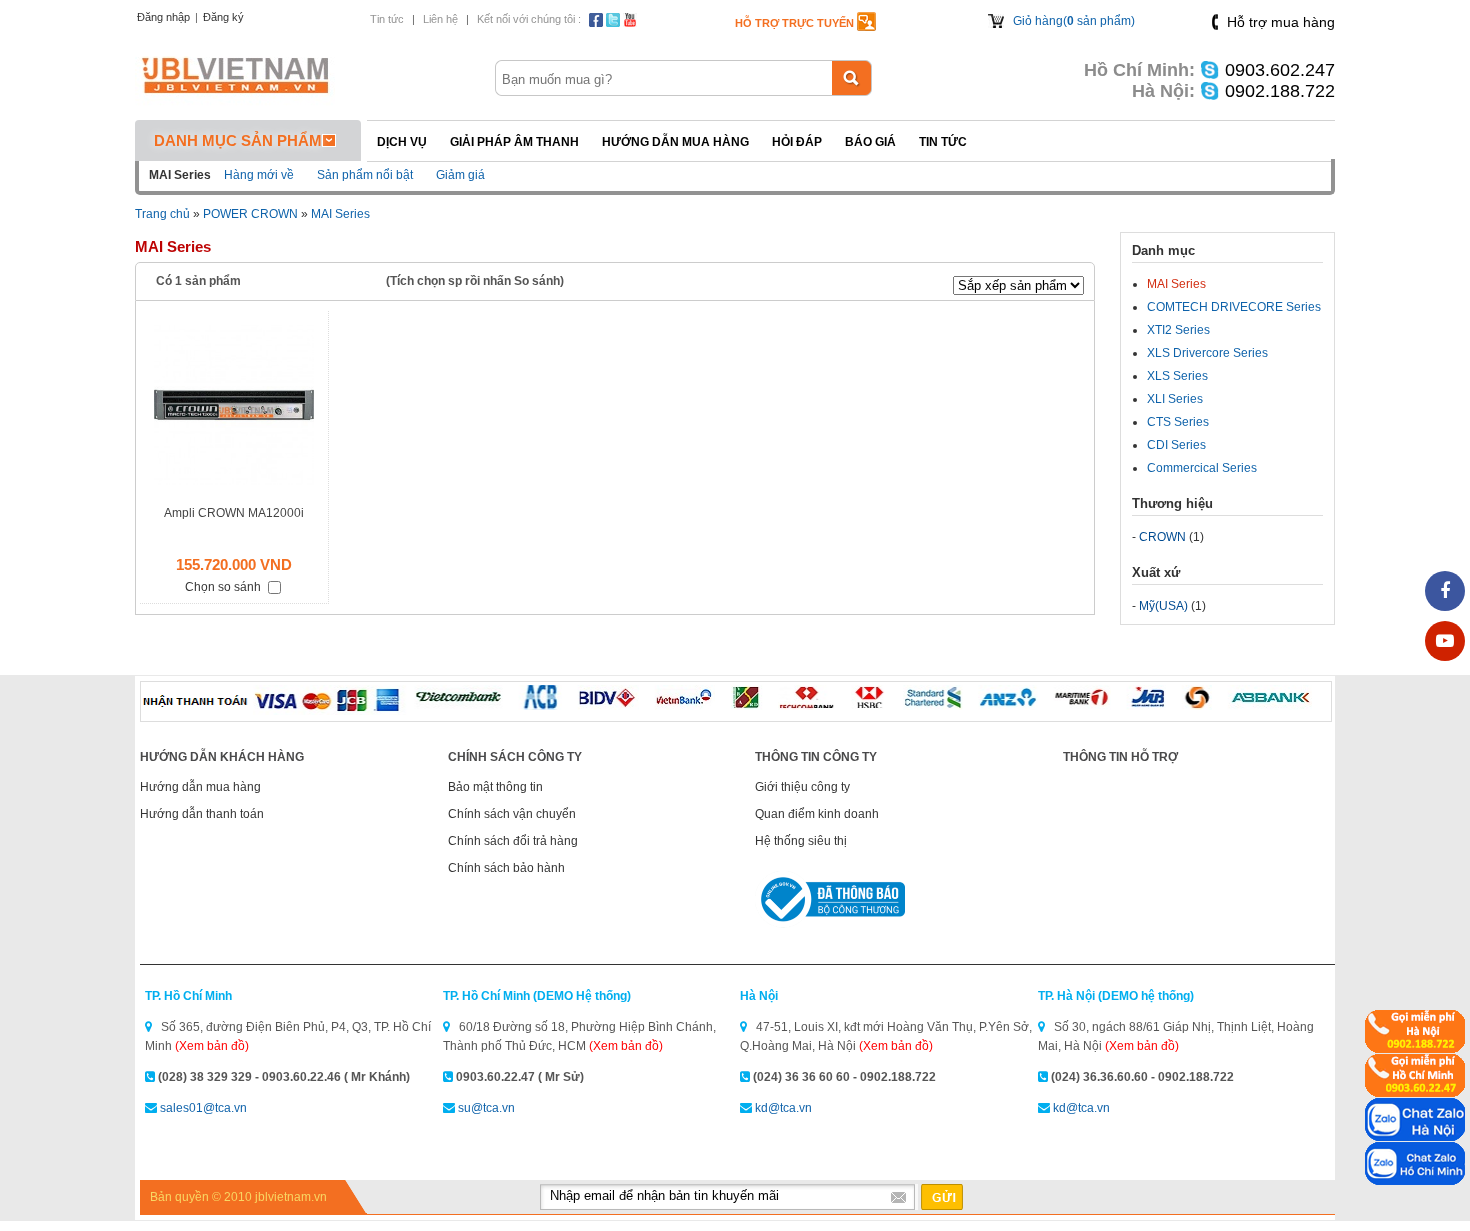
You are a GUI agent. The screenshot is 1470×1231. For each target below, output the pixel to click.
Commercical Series (1202, 468)
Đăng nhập (163, 17)
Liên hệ (440, 19)
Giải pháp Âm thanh (514, 142)
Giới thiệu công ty (802, 787)
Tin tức (387, 19)
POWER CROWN (250, 214)
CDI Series (1176, 445)
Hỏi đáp (797, 142)
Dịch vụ (402, 142)
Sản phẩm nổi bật (365, 175)
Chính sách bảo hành (506, 868)
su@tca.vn (486, 1108)
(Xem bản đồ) (212, 1046)
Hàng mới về (259, 175)
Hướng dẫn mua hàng (675, 142)
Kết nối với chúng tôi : (529, 19)
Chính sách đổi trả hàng (513, 841)
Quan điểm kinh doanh (817, 814)
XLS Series (1177, 376)
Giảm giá (460, 175)
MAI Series (340, 214)
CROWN (1162, 537)
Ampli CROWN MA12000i (234, 513)
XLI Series (1175, 399)
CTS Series (1178, 422)
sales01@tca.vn (203, 1108)
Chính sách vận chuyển (512, 814)
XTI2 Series (1178, 330)
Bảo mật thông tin (495, 787)
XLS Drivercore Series (1207, 353)
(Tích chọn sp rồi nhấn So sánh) (475, 281)
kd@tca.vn (783, 1108)
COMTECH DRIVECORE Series (1234, 307)
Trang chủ (162, 214)
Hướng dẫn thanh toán (202, 814)
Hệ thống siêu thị (801, 841)
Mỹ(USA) (1163, 606)
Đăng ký (223, 17)
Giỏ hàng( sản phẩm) (1074, 21)
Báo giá (870, 142)
